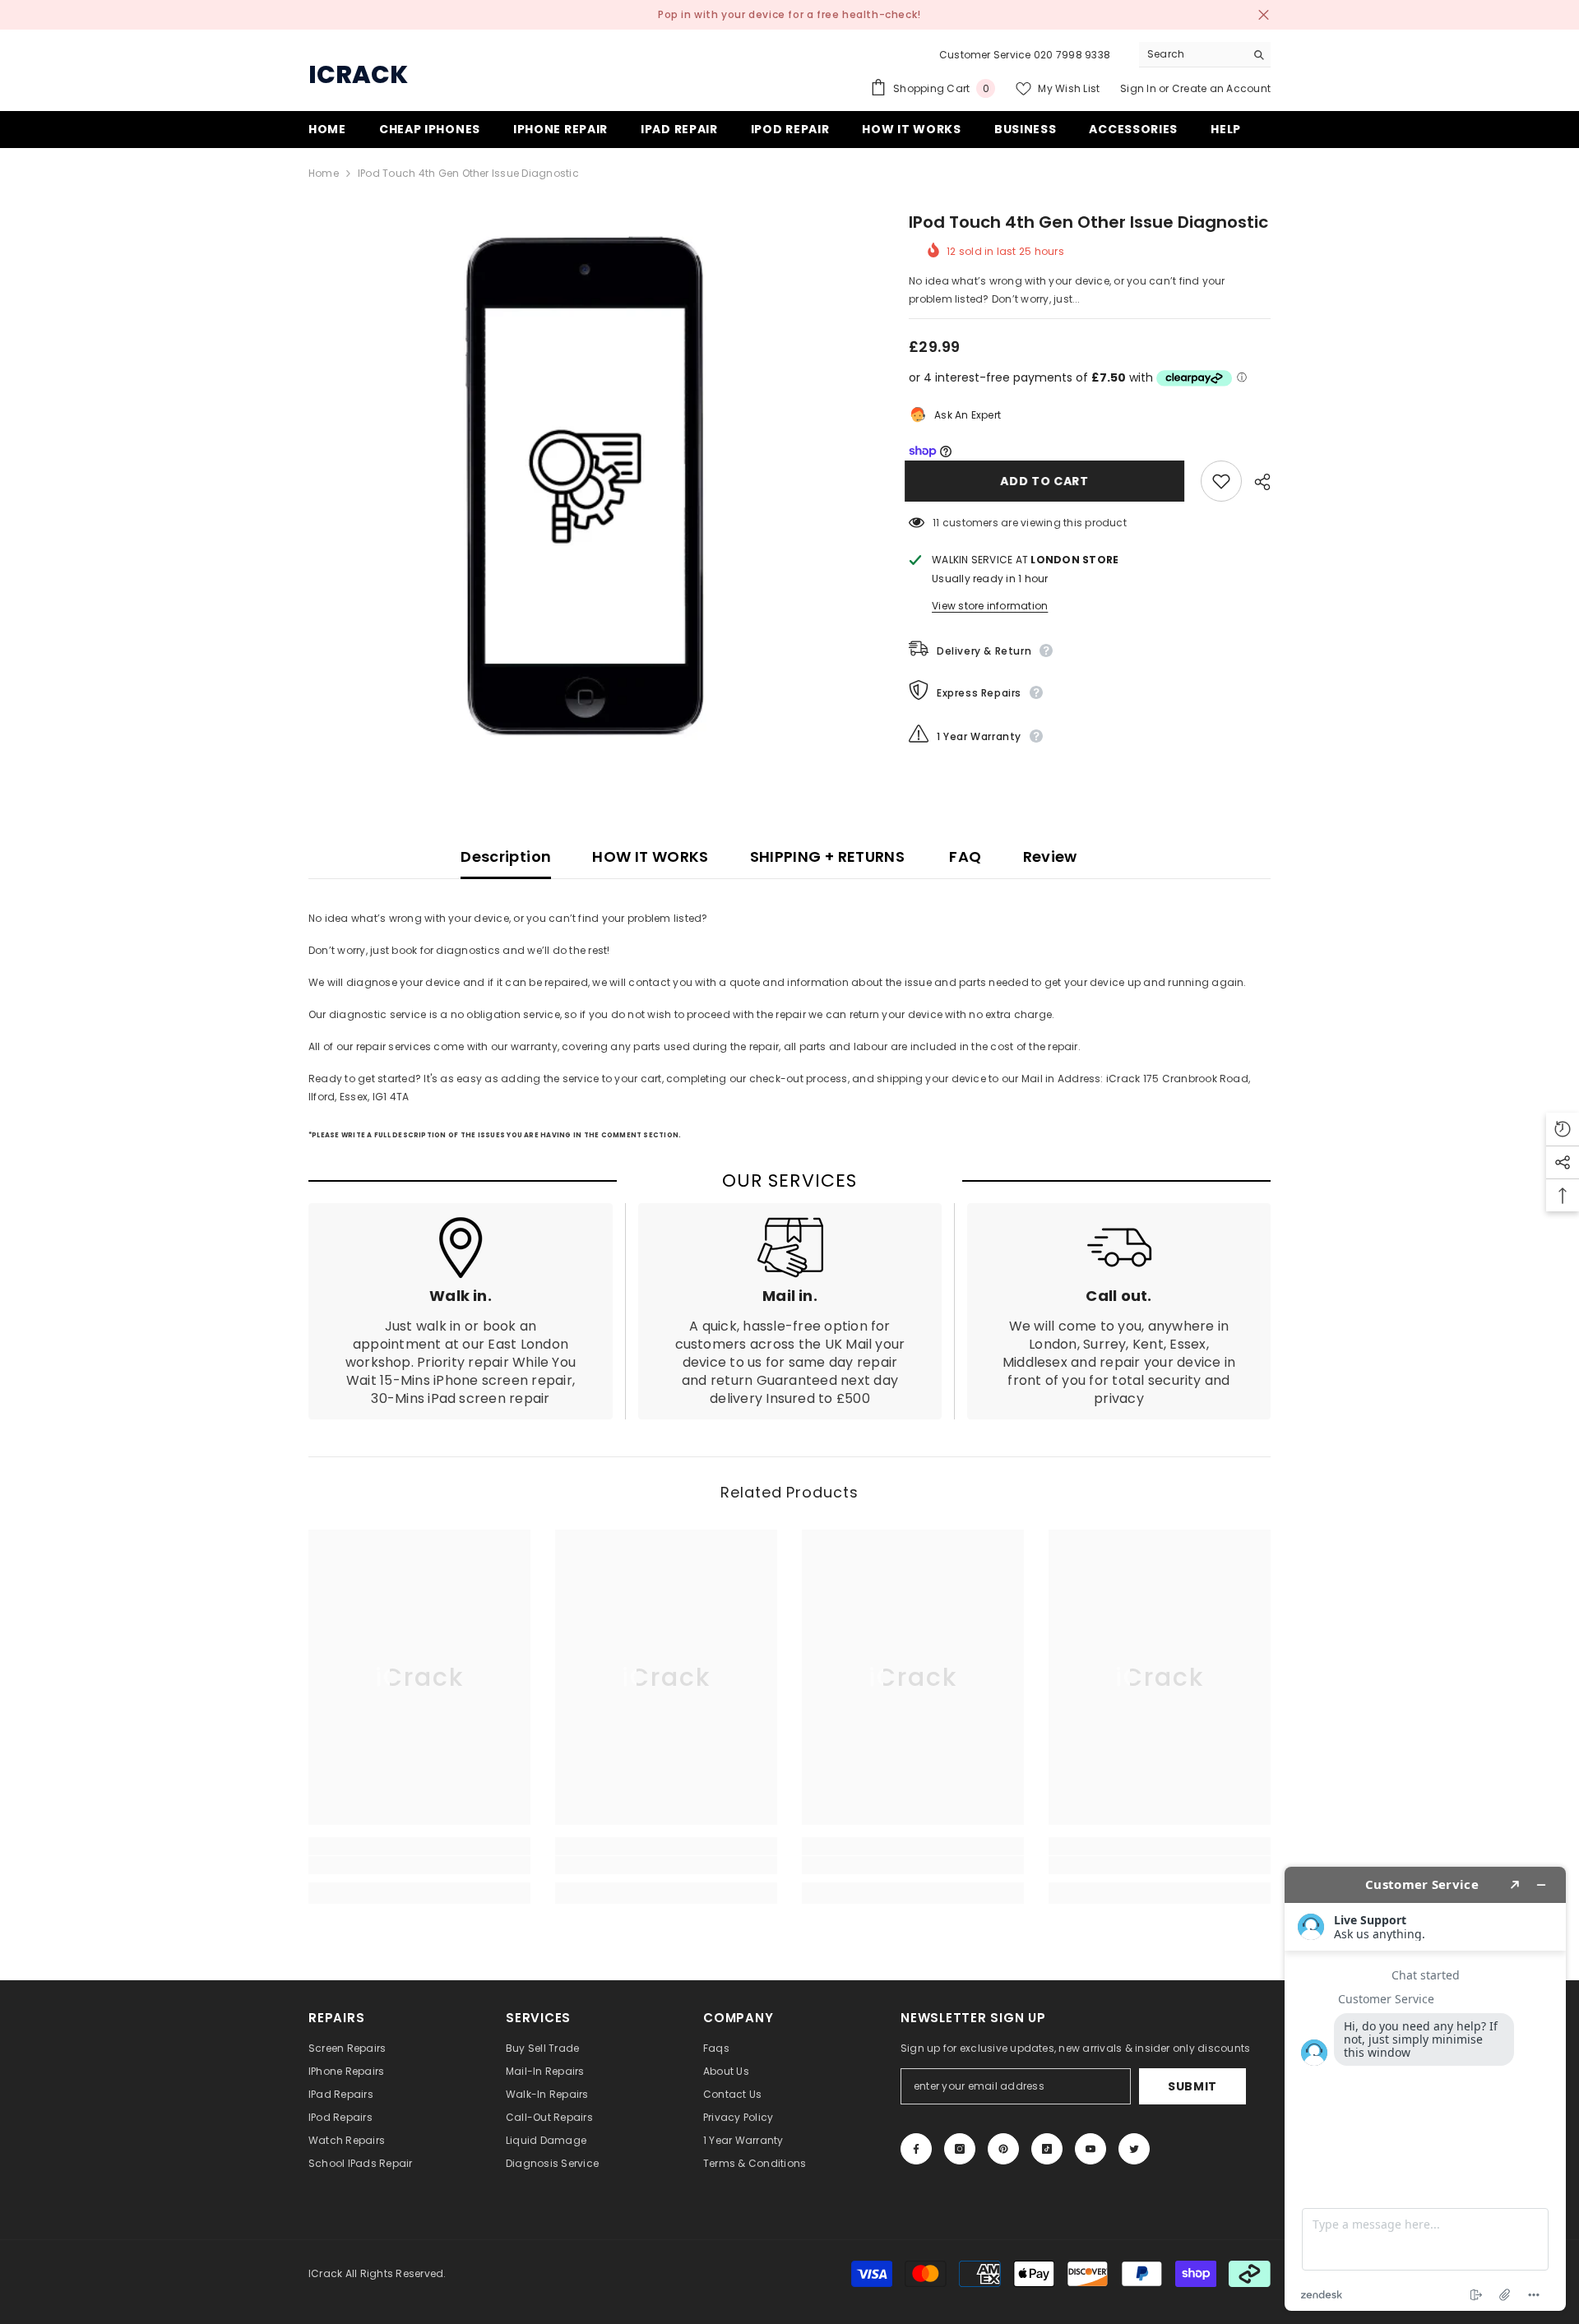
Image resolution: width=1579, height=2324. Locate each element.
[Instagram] (960, 2149)
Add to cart (1049, 481)
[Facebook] (916, 2149)
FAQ (963, 856)
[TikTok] (1047, 2149)
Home (324, 173)
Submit (1192, 2086)
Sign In (1139, 88)
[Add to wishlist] (1221, 481)
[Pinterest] (1003, 2149)
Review (1050, 856)
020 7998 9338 (1072, 55)
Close (1264, 15)
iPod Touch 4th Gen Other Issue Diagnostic (1088, 222)
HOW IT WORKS (650, 856)
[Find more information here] (1425, 2089)
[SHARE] (1256, 482)
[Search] (1205, 55)
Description (506, 856)
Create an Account (1221, 88)
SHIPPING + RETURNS (827, 856)
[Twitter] (1134, 2149)
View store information (990, 606)
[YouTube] (1090, 2149)
